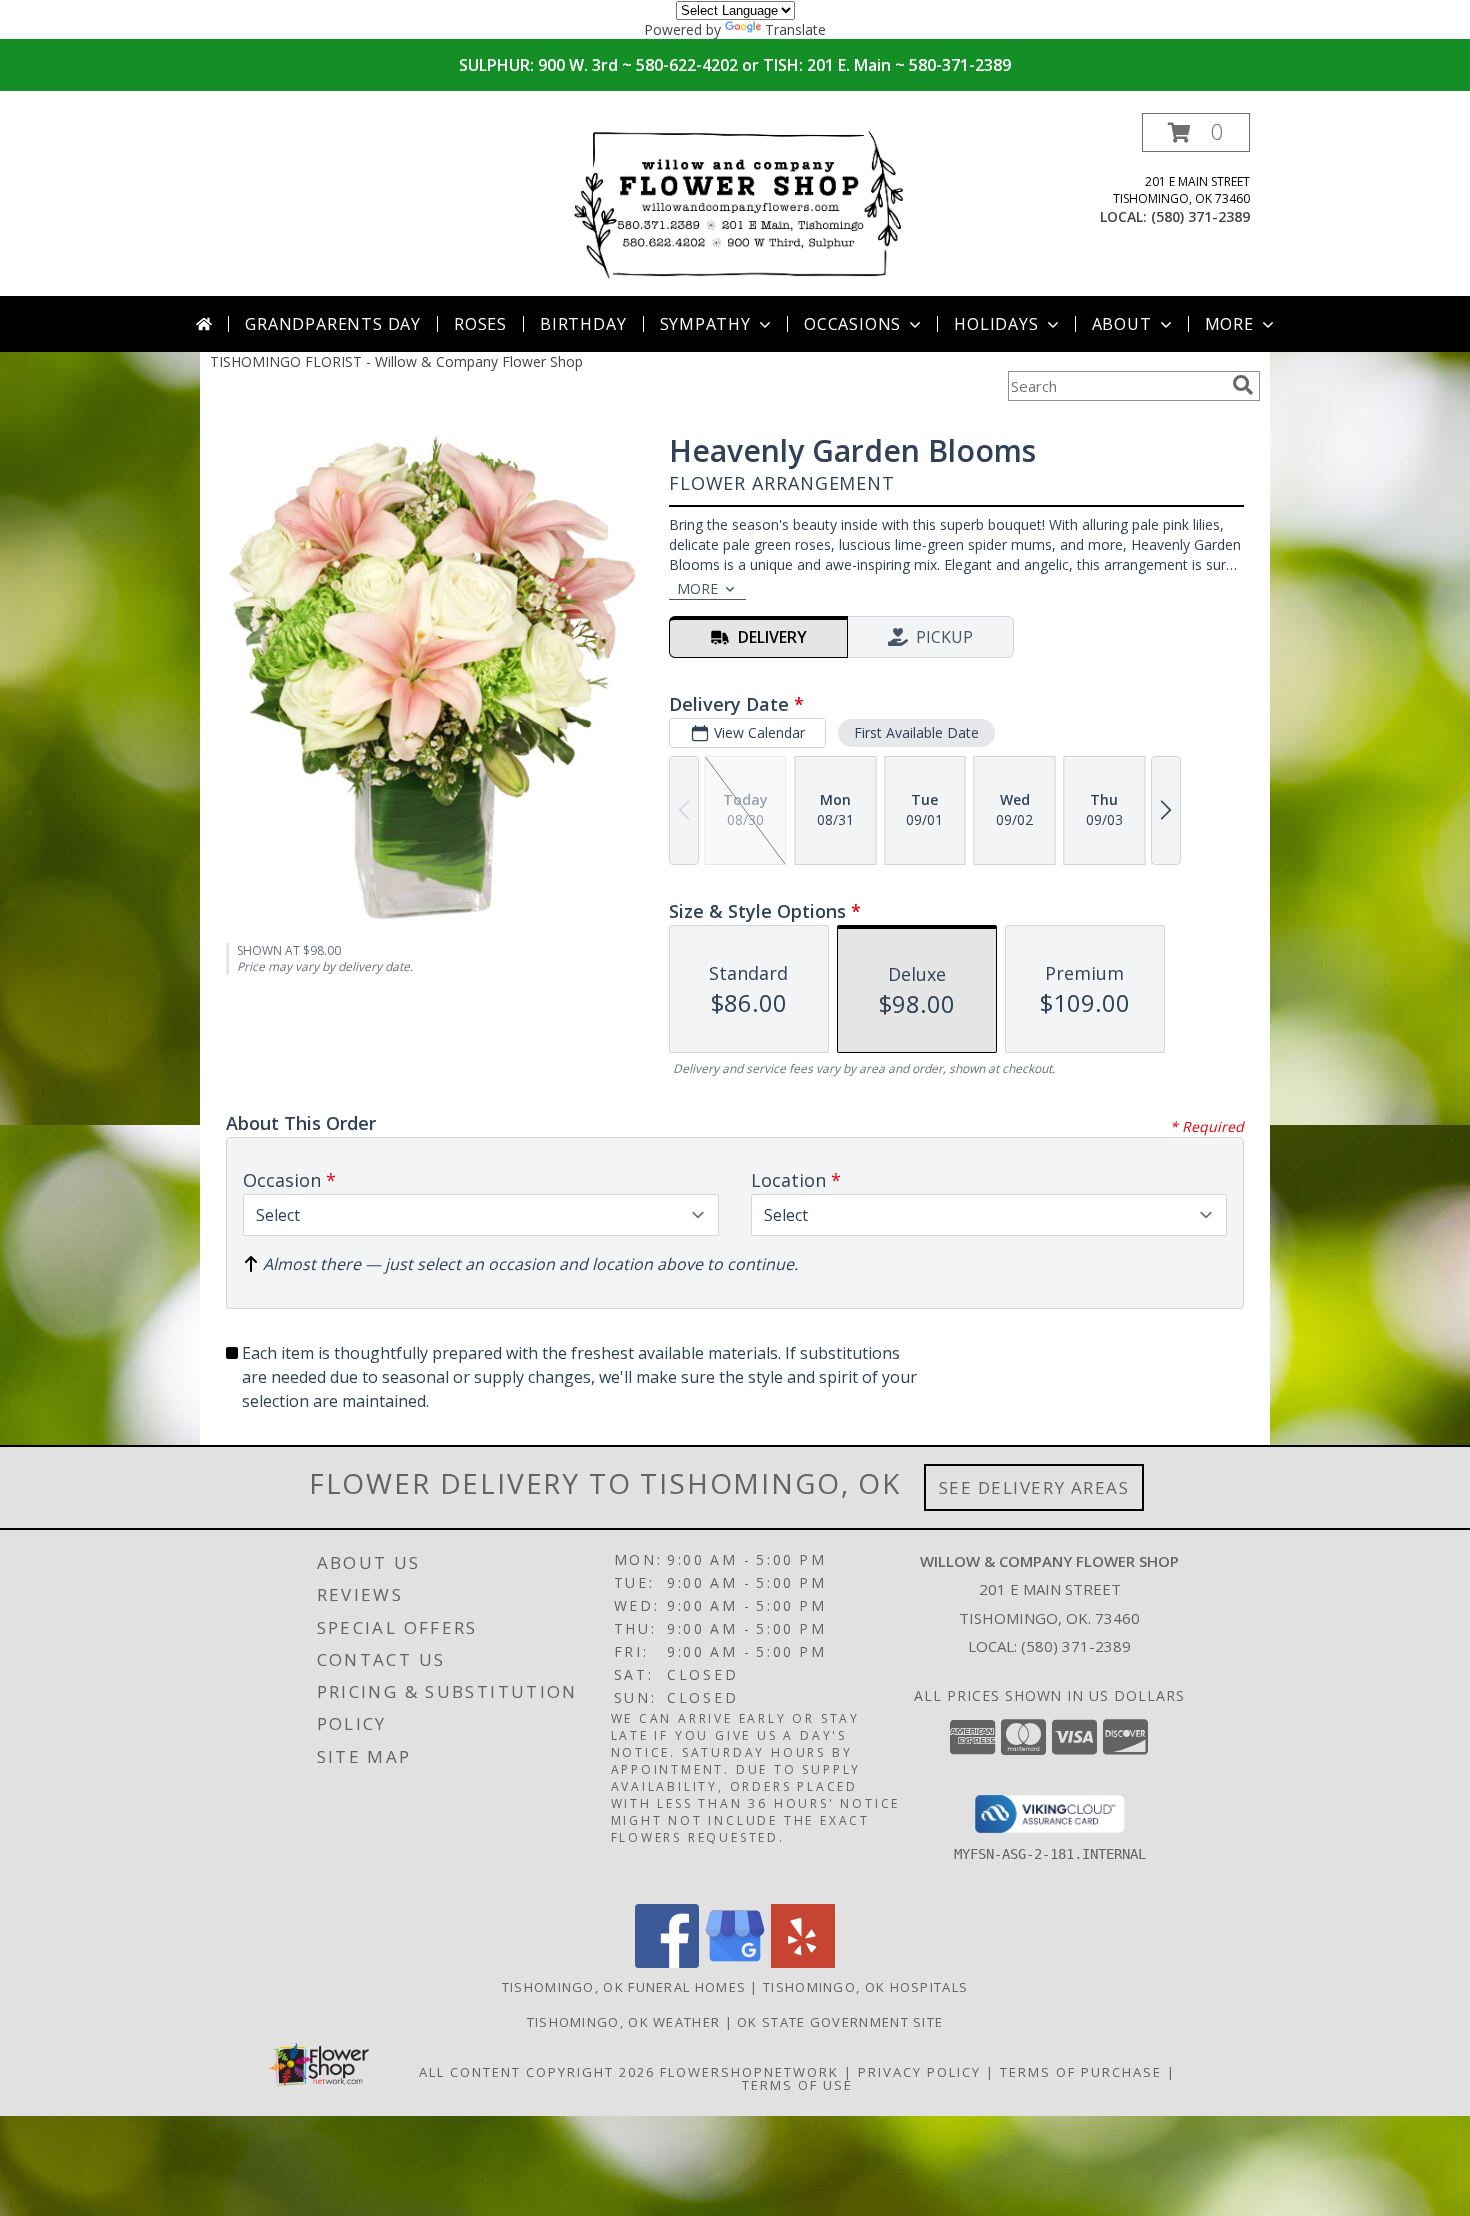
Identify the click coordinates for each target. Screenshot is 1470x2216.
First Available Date (916, 732)
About (1122, 324)
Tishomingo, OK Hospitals (865, 1987)
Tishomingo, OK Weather (624, 2022)
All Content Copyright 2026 (537, 2072)
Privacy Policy (919, 2072)
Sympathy (705, 324)
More (1229, 324)
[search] (1243, 385)
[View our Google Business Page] (735, 1962)
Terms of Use (797, 2085)
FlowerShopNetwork (749, 2072)
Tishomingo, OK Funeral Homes (624, 1987)
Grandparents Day (333, 324)
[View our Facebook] (667, 1962)
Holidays (996, 324)
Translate (795, 29)
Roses (480, 324)
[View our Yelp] (803, 1962)
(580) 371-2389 (1200, 216)
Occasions (852, 324)
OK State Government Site (840, 2022)
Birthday (583, 324)
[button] (1196, 132)
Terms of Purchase (1081, 2072)
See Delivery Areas (1034, 1487)
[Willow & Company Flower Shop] (737, 204)
